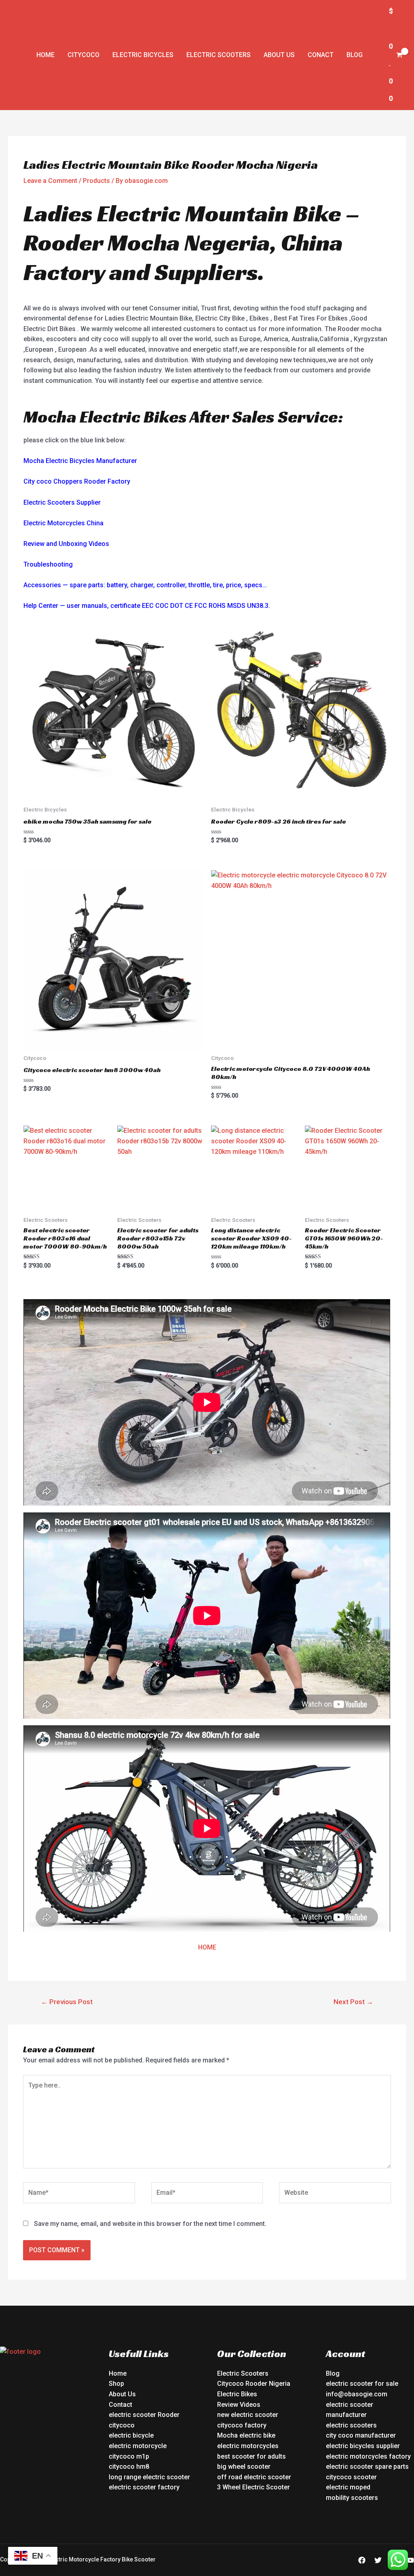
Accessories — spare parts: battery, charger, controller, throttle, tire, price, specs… (145, 585)
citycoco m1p (129, 2456)
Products (96, 181)
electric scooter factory (144, 2487)
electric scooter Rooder (144, 2415)
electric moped (348, 2487)
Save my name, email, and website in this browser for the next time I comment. (150, 2224)
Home (45, 55)
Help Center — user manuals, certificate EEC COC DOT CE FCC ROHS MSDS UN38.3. (147, 606)
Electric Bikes (237, 2394)
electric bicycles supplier (363, 2446)
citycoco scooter (351, 2477)
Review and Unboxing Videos (66, 544)
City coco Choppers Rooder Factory (77, 481)
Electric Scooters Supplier (62, 502)
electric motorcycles (248, 2446)
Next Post (353, 2002)
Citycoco (83, 55)
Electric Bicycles (143, 55)
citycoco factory (242, 2425)
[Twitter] (378, 2560)
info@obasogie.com (357, 2394)
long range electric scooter (149, 2477)
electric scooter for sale (362, 2384)
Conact (321, 55)
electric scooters (351, 2425)
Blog (355, 55)
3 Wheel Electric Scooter (253, 2487)
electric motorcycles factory (368, 2456)
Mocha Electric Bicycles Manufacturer (80, 461)
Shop (116, 2384)
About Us (279, 55)
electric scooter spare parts (367, 2467)
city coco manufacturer (361, 2435)
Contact (120, 2405)
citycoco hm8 (129, 2467)
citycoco (122, 2425)
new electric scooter (248, 2415)
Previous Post (67, 2002)
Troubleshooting (48, 564)
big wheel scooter (244, 2467)
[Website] (335, 2194)
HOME (207, 1947)
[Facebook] (362, 2560)
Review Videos (239, 2405)
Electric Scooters (219, 55)
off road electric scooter (254, 2477)
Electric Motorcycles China (63, 523)
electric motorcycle (138, 2446)
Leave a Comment (50, 181)
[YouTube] (410, 2560)
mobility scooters (352, 2498)
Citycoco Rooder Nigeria (254, 2384)
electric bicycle (131, 2435)
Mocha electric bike (246, 2435)
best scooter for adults (251, 2456)
